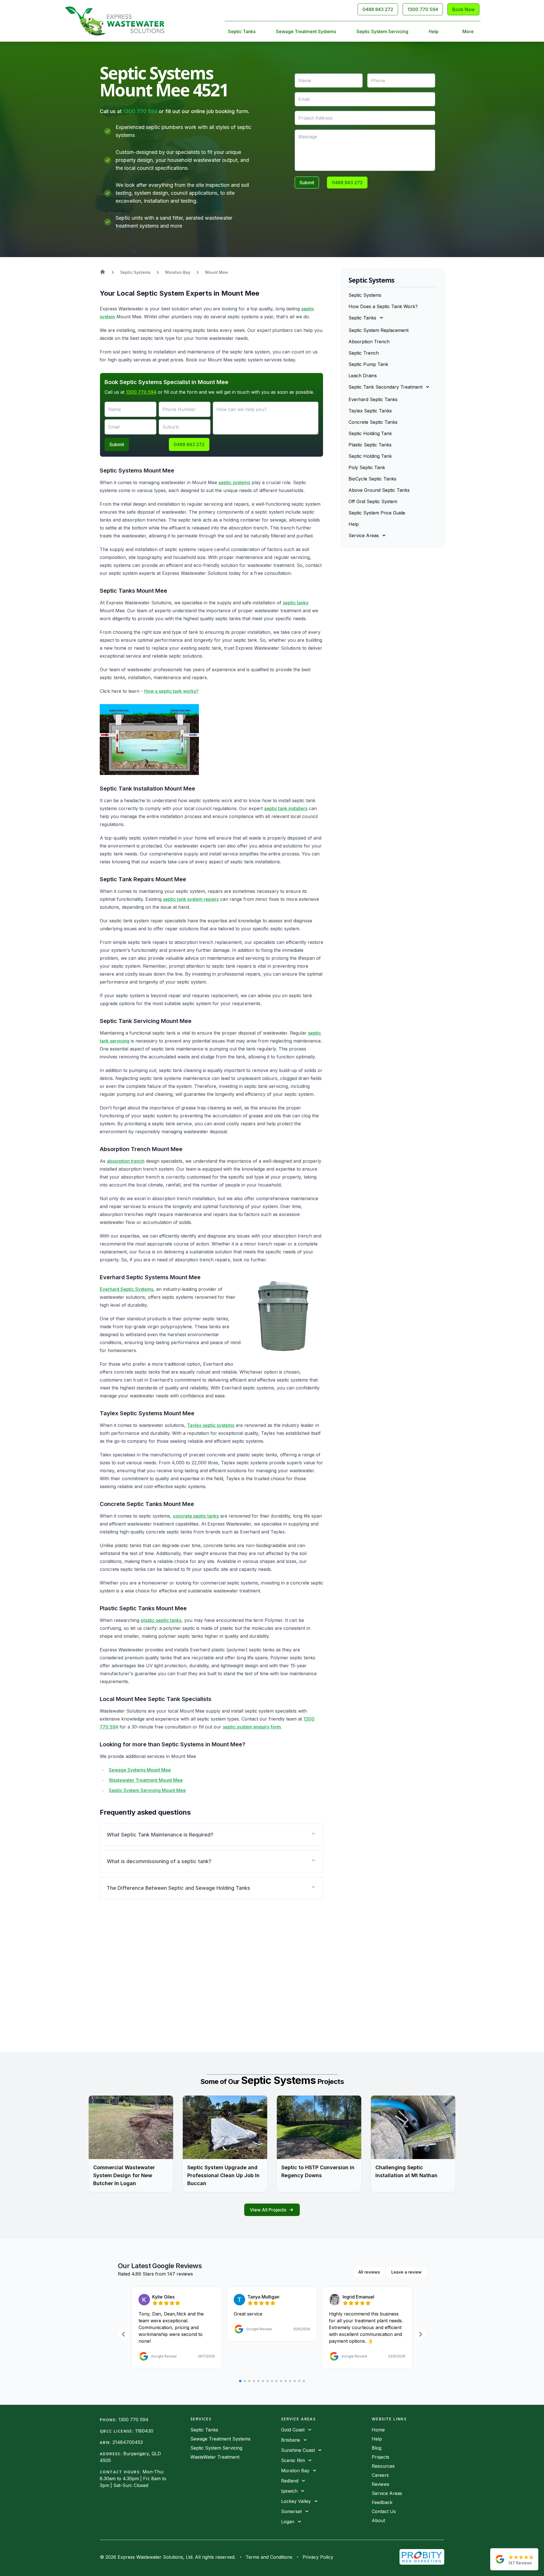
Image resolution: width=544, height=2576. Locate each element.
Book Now (463, 9)
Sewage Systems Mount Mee (140, 1770)
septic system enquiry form (252, 1727)
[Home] (115, 21)
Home (378, 2430)
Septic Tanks (242, 31)
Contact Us (384, 2511)
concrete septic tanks (196, 1516)
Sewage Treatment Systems (306, 31)
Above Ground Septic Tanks (379, 490)
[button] (212, 1835)
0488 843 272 (378, 9)
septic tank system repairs (191, 899)
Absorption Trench (369, 342)
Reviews (381, 2484)
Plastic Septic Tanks (370, 445)
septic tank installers (286, 808)
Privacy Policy (318, 2557)
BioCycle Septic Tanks (372, 479)
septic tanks (296, 603)
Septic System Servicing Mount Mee (147, 1790)
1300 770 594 (423, 9)
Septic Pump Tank (368, 364)
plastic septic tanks (161, 1620)
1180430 (144, 2431)
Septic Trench (364, 353)
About (378, 2520)
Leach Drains (363, 376)
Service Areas (387, 2493)
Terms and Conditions (269, 2557)
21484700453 (128, 2442)
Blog (377, 2448)
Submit (307, 183)
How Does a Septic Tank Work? (383, 306)
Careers (380, 2475)
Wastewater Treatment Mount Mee (146, 1780)
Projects (381, 2457)
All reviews (369, 2272)
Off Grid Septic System (373, 501)
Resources (383, 2466)
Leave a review (406, 2272)
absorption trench (126, 1161)
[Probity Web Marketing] (422, 2557)
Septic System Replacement (379, 330)
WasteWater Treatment (215, 2457)
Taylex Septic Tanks (370, 411)
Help (434, 31)
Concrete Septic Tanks (373, 422)
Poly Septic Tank (367, 467)
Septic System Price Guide (377, 513)
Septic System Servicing (382, 31)
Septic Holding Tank (370, 433)
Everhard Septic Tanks (373, 399)
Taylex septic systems (211, 1425)
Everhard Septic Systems (127, 1289)
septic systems (234, 482)
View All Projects (268, 2210)
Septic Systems (365, 295)
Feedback (382, 2502)
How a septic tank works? (171, 691)
